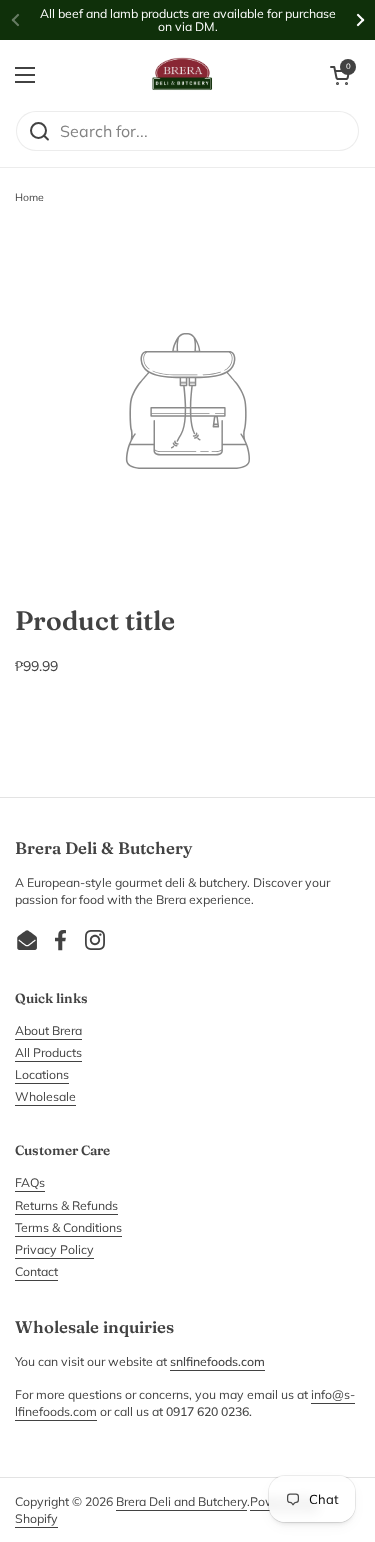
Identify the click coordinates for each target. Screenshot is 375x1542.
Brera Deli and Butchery (181, 1501)
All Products (48, 1052)
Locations (42, 1074)
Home (29, 197)
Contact (36, 1271)
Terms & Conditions (68, 1227)
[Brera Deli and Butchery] (183, 75)
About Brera (48, 1030)
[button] (340, 75)
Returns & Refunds (66, 1205)
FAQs (30, 1182)
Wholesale (45, 1096)
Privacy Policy (54, 1249)
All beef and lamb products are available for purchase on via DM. (188, 20)
